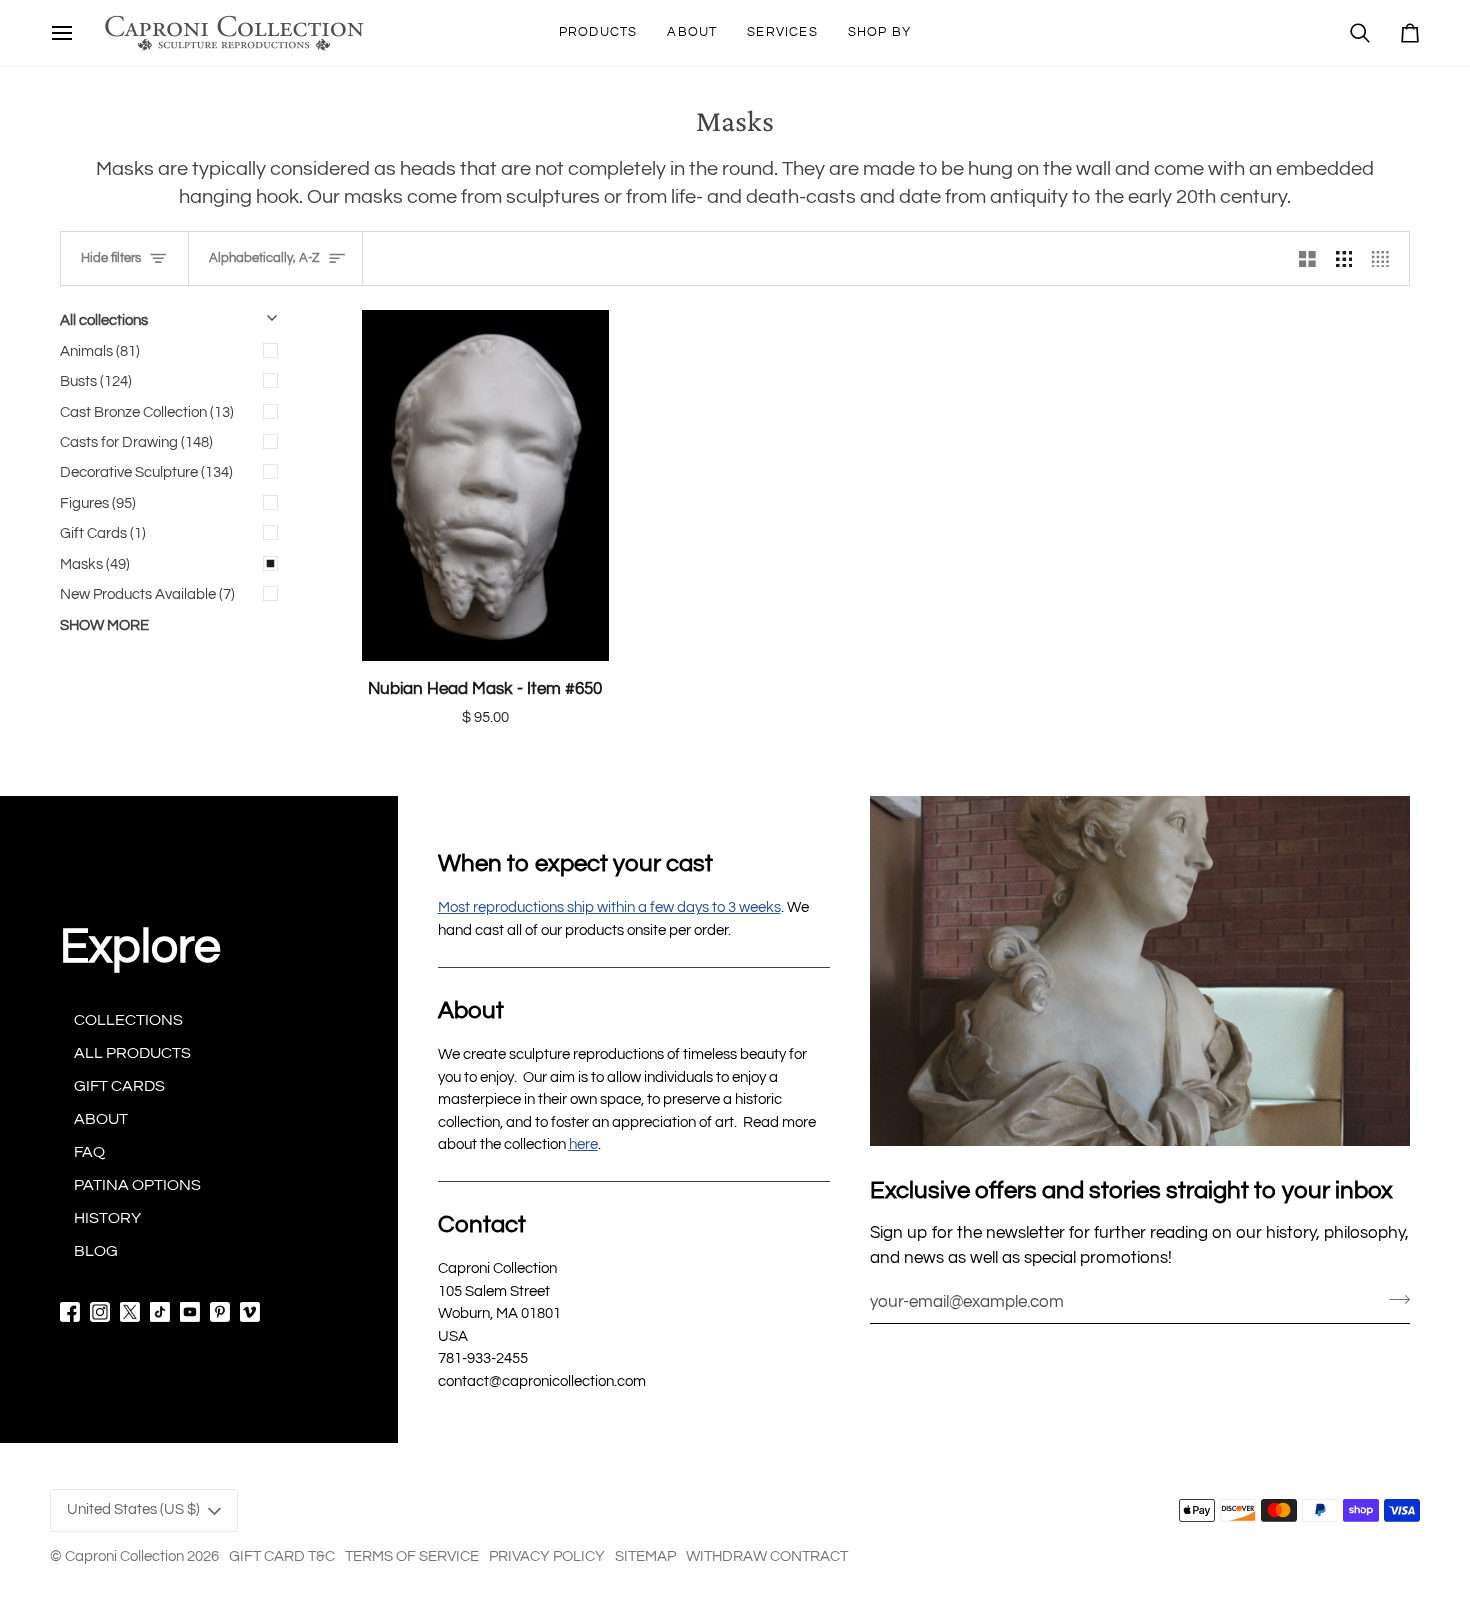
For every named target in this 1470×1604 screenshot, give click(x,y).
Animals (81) (100, 351)
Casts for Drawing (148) (136, 442)
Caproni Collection (124, 1556)
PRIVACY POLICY (547, 1556)
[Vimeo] (250, 1312)
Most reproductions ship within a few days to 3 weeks (609, 907)
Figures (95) (98, 503)
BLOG (96, 1251)
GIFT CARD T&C (282, 1556)
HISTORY (107, 1218)
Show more (104, 625)
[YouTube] (190, 1312)
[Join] (1393, 1299)
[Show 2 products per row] (1307, 258)
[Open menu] (62, 33)
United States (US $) (133, 1509)
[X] (130, 1312)
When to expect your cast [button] (575, 863)
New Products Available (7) (147, 594)
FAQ (89, 1152)
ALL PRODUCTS (132, 1053)
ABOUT (101, 1119)
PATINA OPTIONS (137, 1185)
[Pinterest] (220, 1312)
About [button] (471, 1010)
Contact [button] (482, 1224)
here (583, 1144)
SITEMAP (645, 1556)
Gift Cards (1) (103, 533)
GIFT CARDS (119, 1086)
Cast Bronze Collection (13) (147, 412)
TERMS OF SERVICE (412, 1556)
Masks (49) (95, 564)
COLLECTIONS (128, 1020)
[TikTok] (160, 1312)
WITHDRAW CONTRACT (767, 1556)
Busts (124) (96, 381)
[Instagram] (100, 1312)
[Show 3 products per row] (1344, 258)
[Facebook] (70, 1312)
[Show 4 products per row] (1385, 258)
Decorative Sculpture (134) (146, 472)
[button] (598, 33)
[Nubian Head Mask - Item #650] (485, 485)
